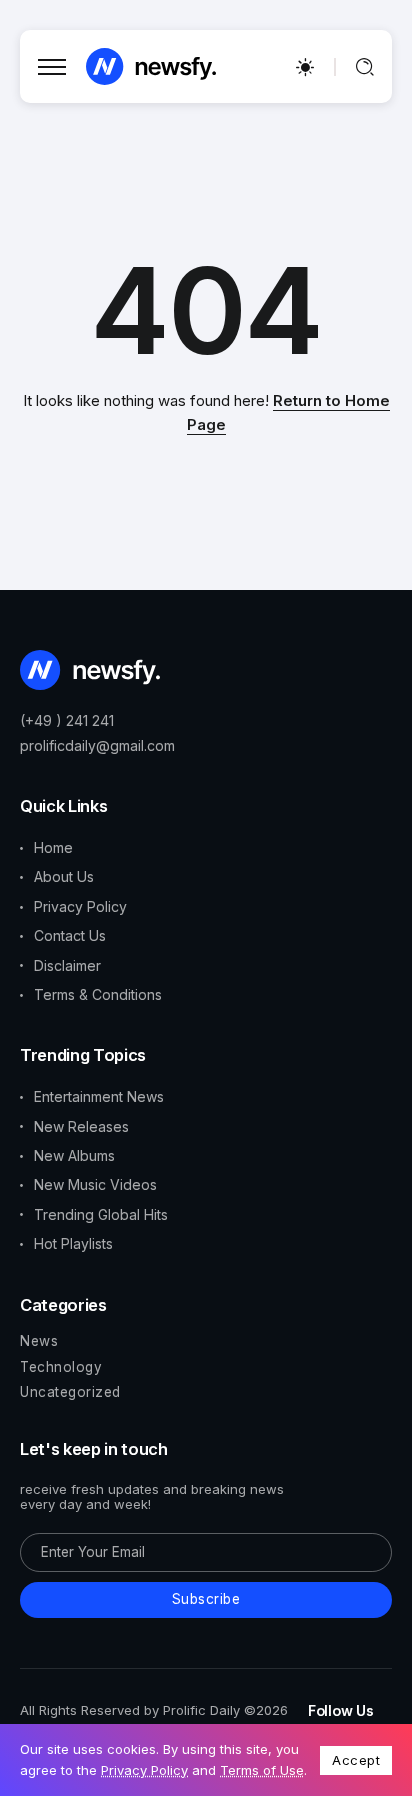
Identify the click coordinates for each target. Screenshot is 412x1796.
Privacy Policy (144, 1770)
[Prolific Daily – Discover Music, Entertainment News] (151, 65)
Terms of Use (262, 1770)
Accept (356, 1760)
